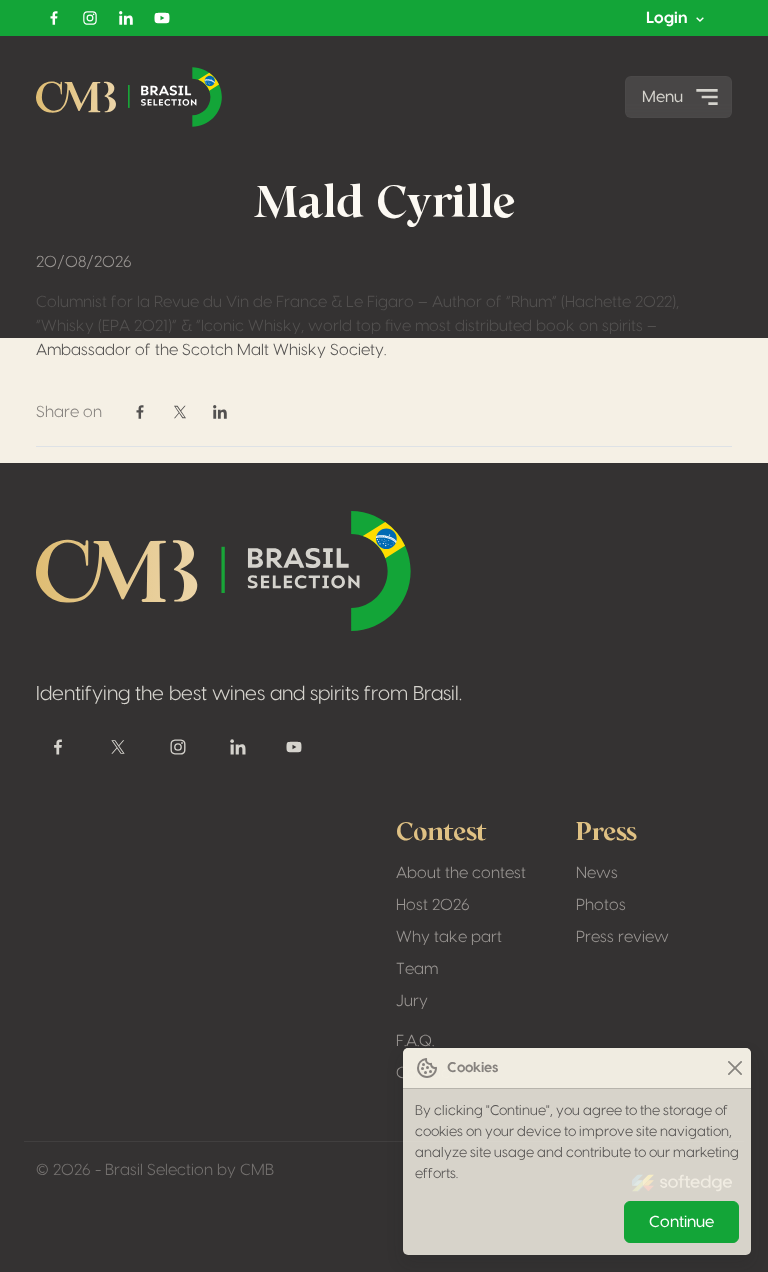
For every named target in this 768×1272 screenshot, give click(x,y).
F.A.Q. (415, 1041)
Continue (681, 1222)
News (597, 873)
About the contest (461, 873)
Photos (601, 905)
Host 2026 (433, 905)
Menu (662, 97)
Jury (412, 1001)
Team (417, 969)
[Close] (734, 1068)
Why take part (449, 937)
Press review (622, 937)
